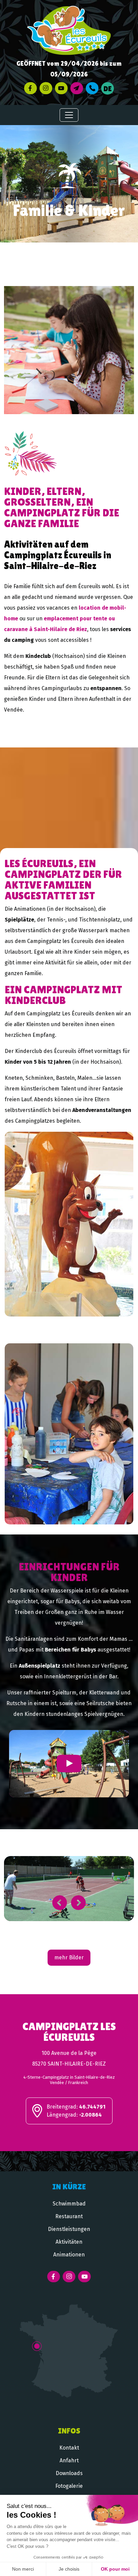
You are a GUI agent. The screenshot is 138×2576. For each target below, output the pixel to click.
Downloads (69, 2473)
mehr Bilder (69, 1957)
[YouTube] (61, 88)
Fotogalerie (69, 2486)
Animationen (69, 2255)
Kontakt (69, 2448)
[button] (60, 1903)
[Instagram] (46, 88)
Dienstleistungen (69, 2229)
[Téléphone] (92, 88)
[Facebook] (30, 88)
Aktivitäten (69, 2242)
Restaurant (69, 2216)
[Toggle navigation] (69, 115)
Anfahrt (69, 2460)
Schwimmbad (69, 2204)
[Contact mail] (77, 88)
